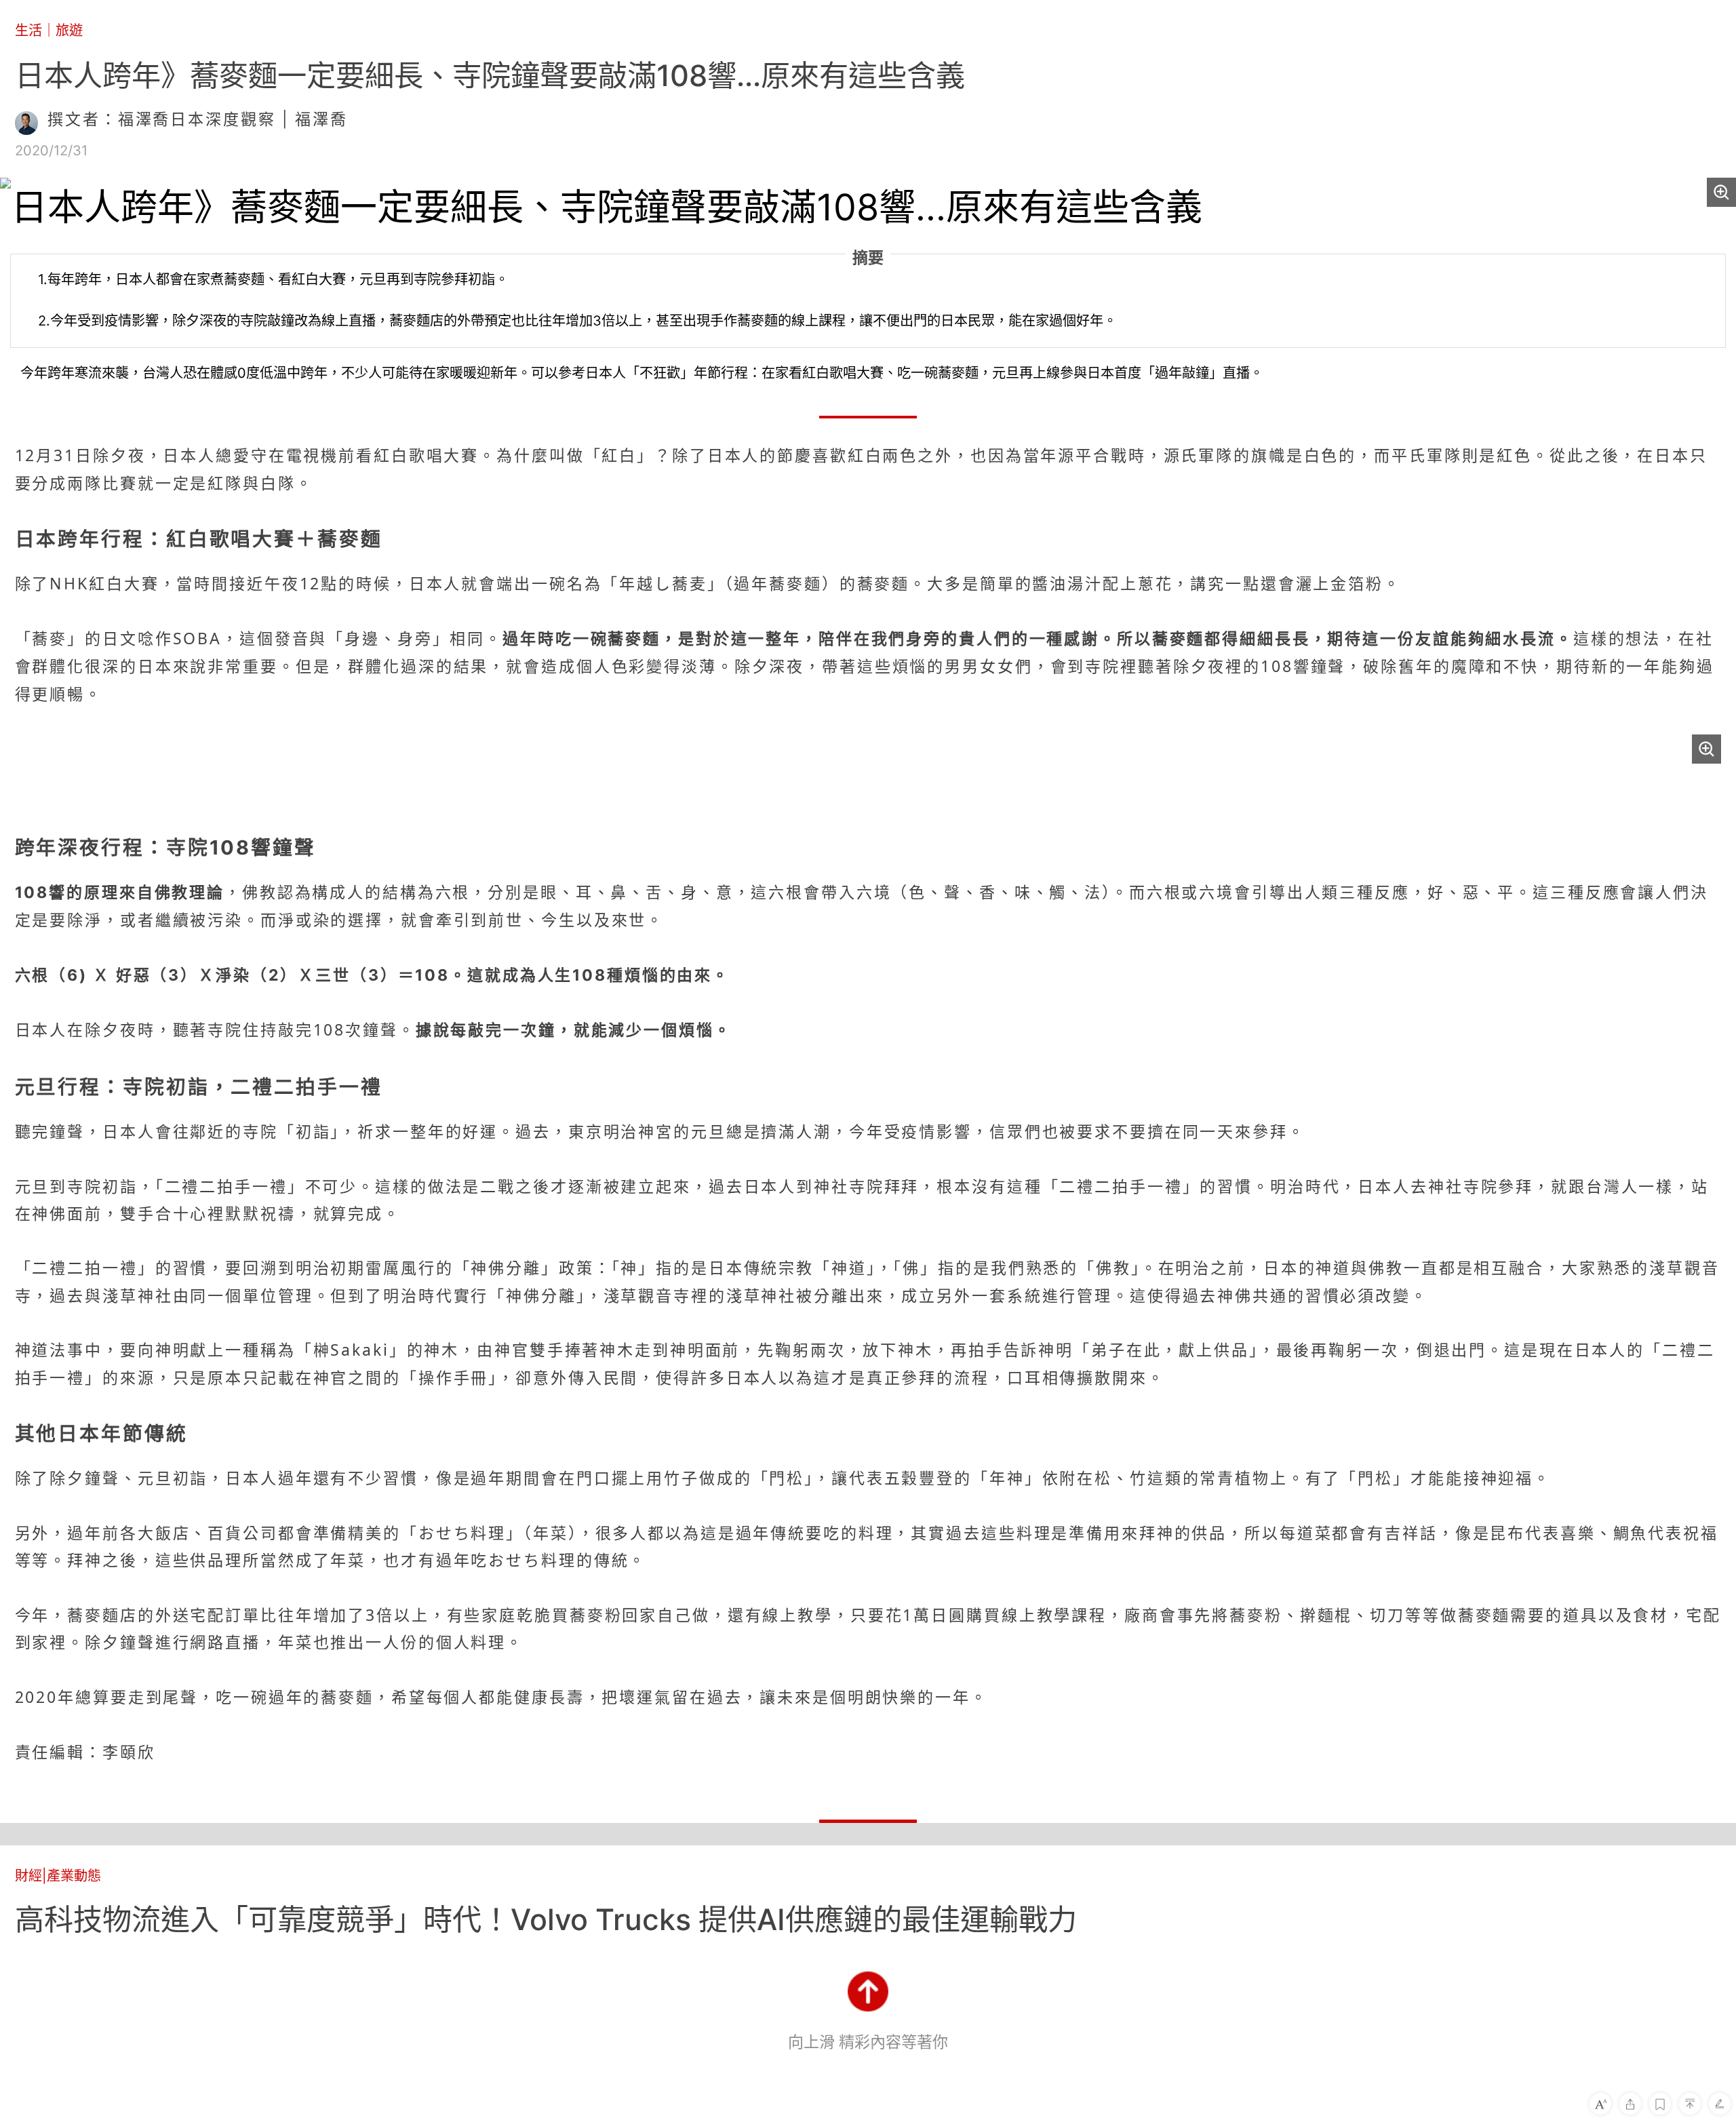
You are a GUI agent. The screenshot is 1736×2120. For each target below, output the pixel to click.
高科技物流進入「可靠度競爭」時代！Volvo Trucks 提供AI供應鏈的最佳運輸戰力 (546, 1919)
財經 (28, 1876)
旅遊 (69, 30)
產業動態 (74, 1876)
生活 (28, 30)
